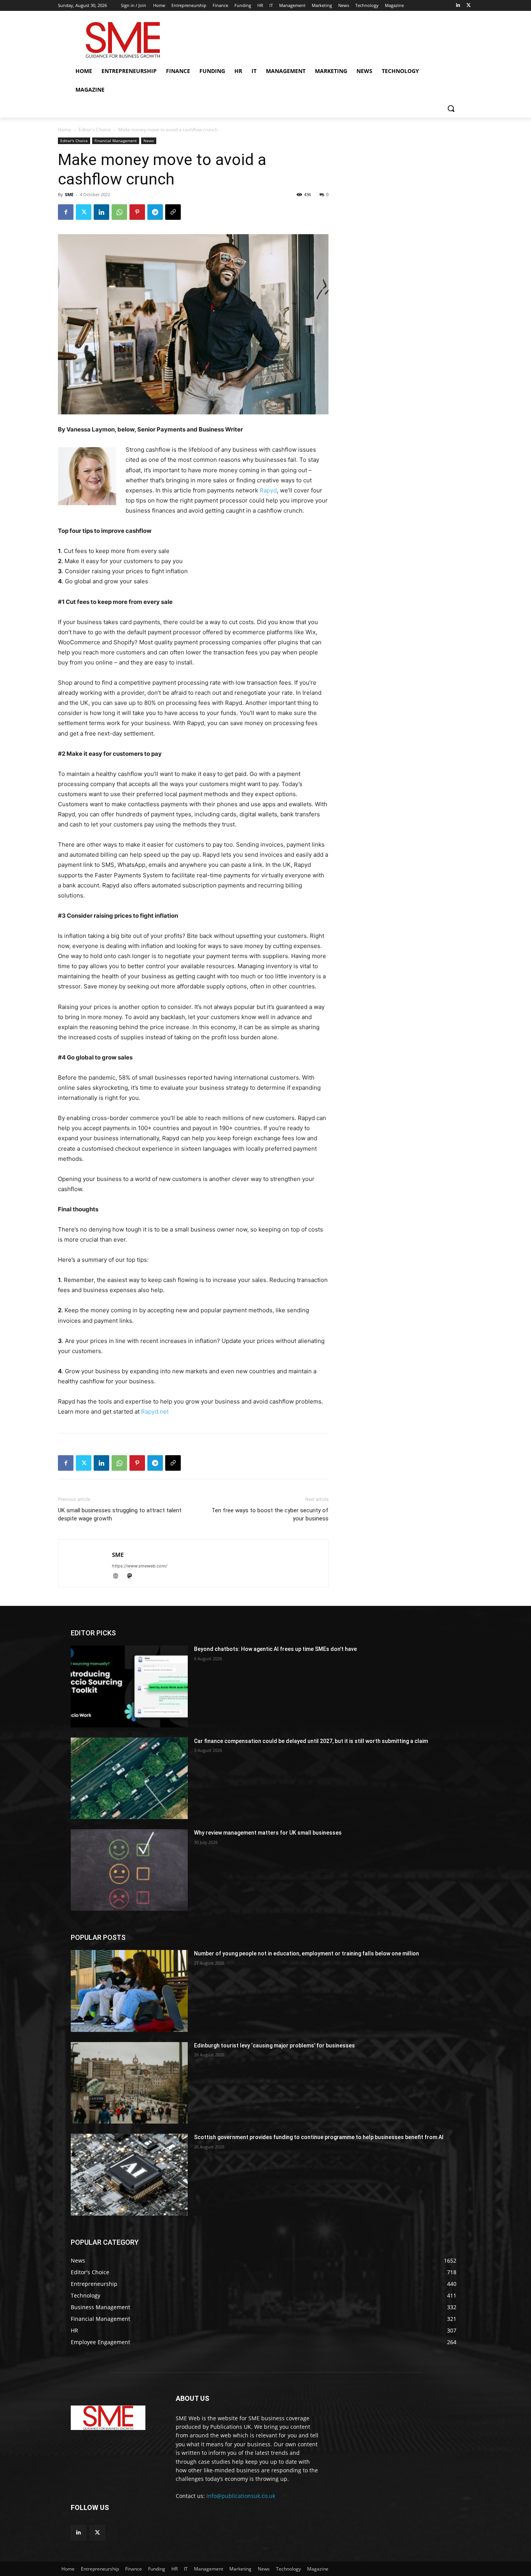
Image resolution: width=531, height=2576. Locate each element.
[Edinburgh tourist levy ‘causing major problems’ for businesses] (129, 2083)
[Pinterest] (137, 212)
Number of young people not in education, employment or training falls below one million (307, 1953)
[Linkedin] (458, 6)
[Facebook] (66, 212)
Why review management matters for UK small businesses (268, 1833)
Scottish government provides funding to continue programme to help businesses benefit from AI (319, 2137)
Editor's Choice (95, 130)
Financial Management (116, 141)
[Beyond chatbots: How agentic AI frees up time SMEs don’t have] (129, 1686)
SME (69, 194)
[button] (451, 108)
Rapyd (268, 490)
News (149, 141)
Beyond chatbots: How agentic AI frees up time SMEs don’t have (275, 1649)
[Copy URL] (173, 212)
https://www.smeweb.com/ (140, 1566)
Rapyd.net (155, 1411)
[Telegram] (155, 212)
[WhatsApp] (119, 212)
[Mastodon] (132, 1577)
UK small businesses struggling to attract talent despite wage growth (120, 1514)
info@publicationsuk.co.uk (241, 2496)
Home (65, 130)
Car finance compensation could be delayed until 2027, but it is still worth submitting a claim (311, 1741)
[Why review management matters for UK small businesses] (129, 1870)
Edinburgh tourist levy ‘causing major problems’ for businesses (274, 2045)
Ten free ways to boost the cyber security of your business (270, 1514)
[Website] (119, 1577)
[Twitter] (469, 6)
